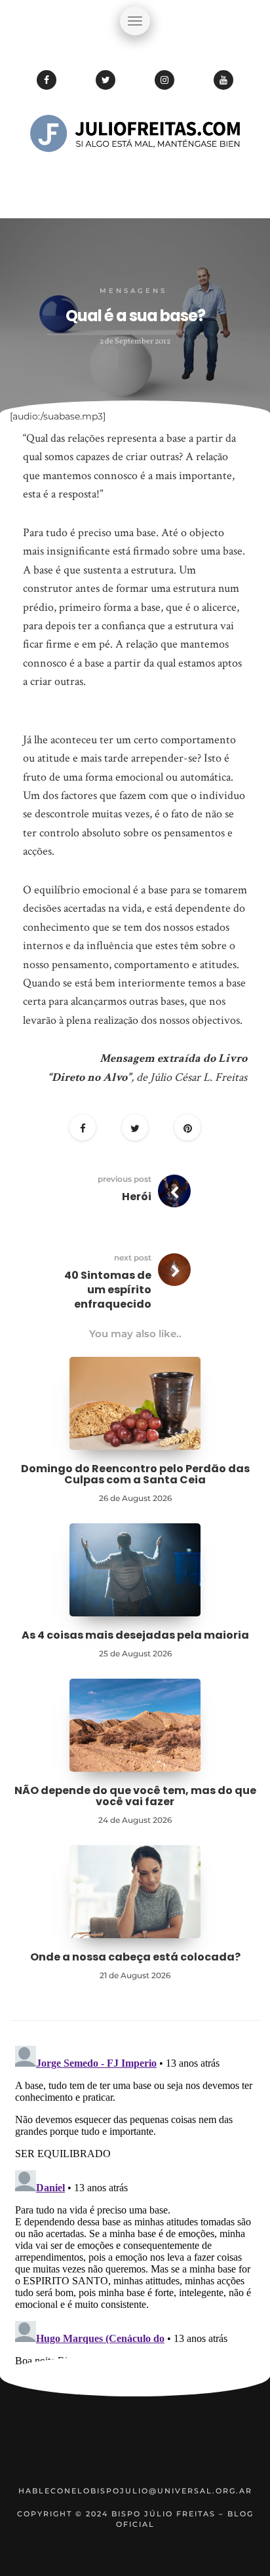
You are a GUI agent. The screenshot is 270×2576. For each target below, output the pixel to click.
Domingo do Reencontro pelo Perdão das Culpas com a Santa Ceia (135, 1474)
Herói (137, 1197)
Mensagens (133, 291)
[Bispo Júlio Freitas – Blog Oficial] (135, 174)
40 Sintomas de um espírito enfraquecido (108, 1290)
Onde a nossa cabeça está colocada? (135, 1957)
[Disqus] (135, 2204)
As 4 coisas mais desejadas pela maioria (135, 1635)
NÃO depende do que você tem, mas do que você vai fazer (135, 1796)
